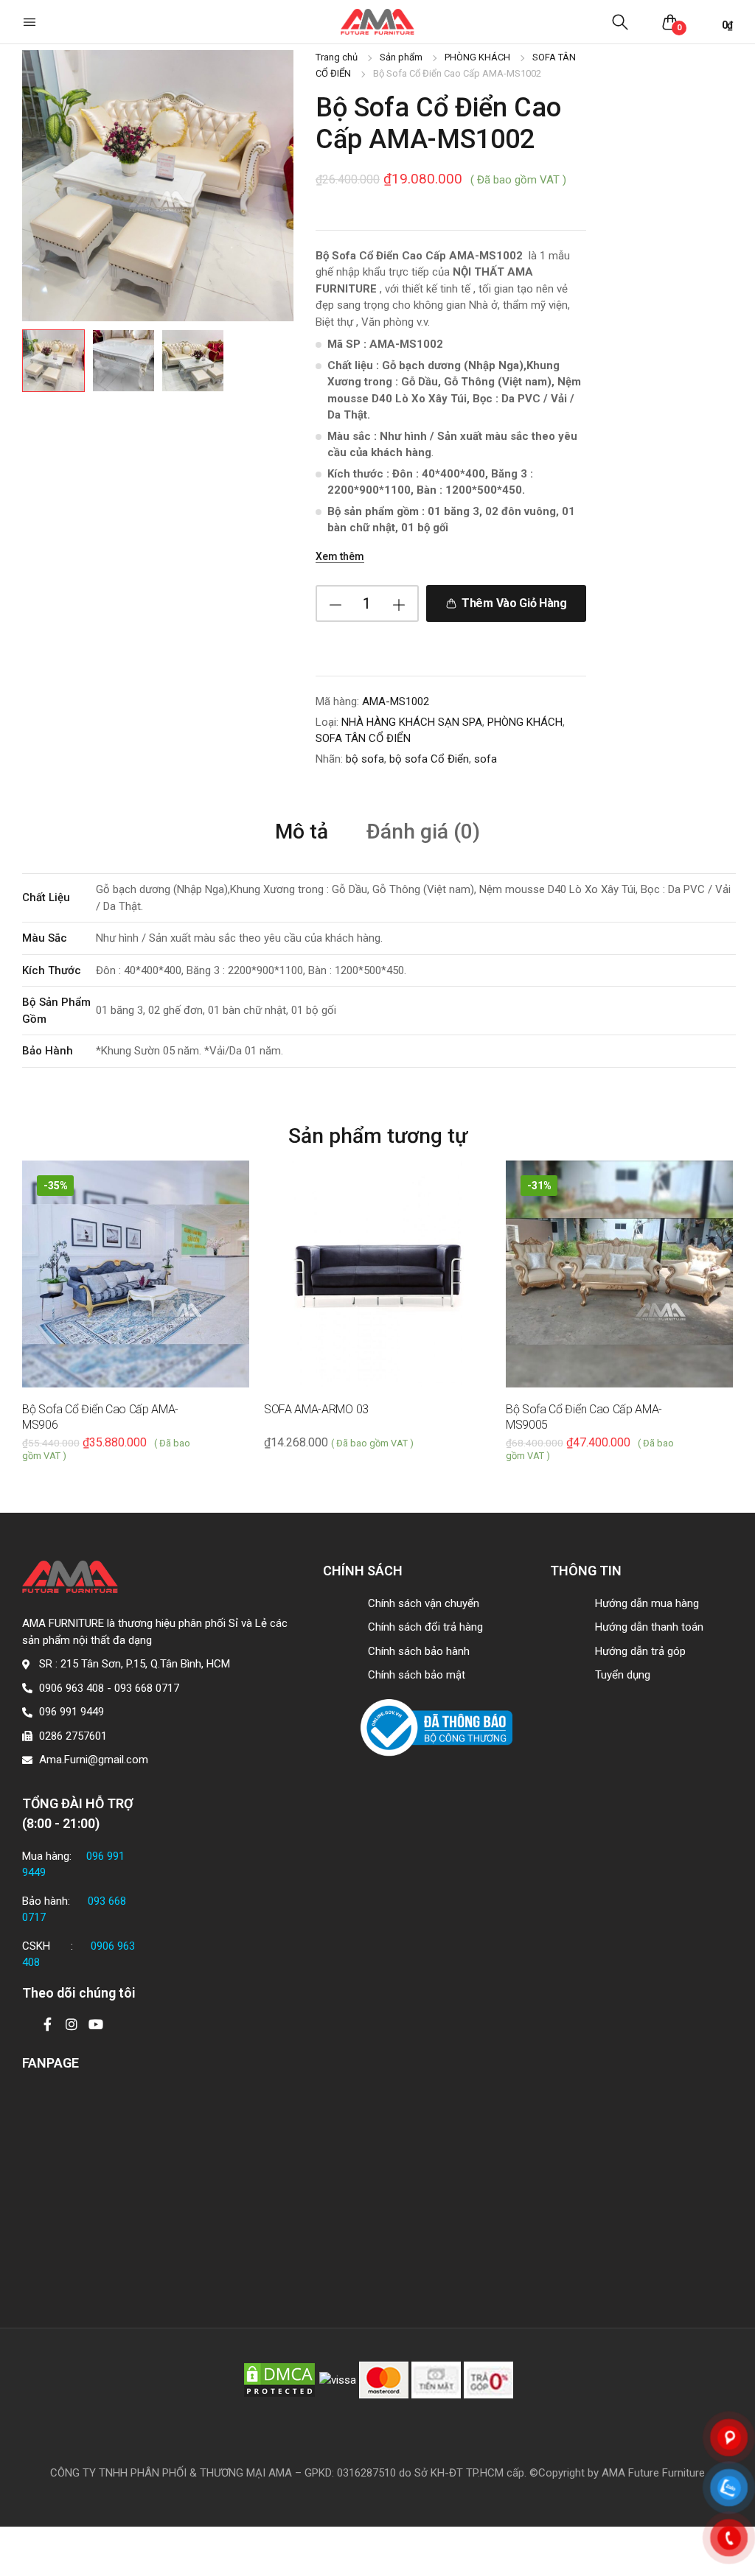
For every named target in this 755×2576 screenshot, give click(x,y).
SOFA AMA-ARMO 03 (316, 1409)
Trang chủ (337, 57)
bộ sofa (365, 759)
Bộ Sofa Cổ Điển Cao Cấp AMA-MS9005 (584, 1417)
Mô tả (302, 832)
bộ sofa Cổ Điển (429, 759)
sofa (486, 759)
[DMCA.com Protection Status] (279, 2379)
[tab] (302, 831)
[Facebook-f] (47, 2024)
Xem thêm (340, 556)
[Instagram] (72, 2024)
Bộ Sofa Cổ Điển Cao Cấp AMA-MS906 (100, 1417)
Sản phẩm (401, 57)
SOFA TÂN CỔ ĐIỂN (363, 738)
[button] (31, 22)
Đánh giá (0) (423, 832)
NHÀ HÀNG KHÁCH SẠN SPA (412, 722)
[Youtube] (96, 2024)
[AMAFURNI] (377, 22)
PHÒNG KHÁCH (477, 57)
